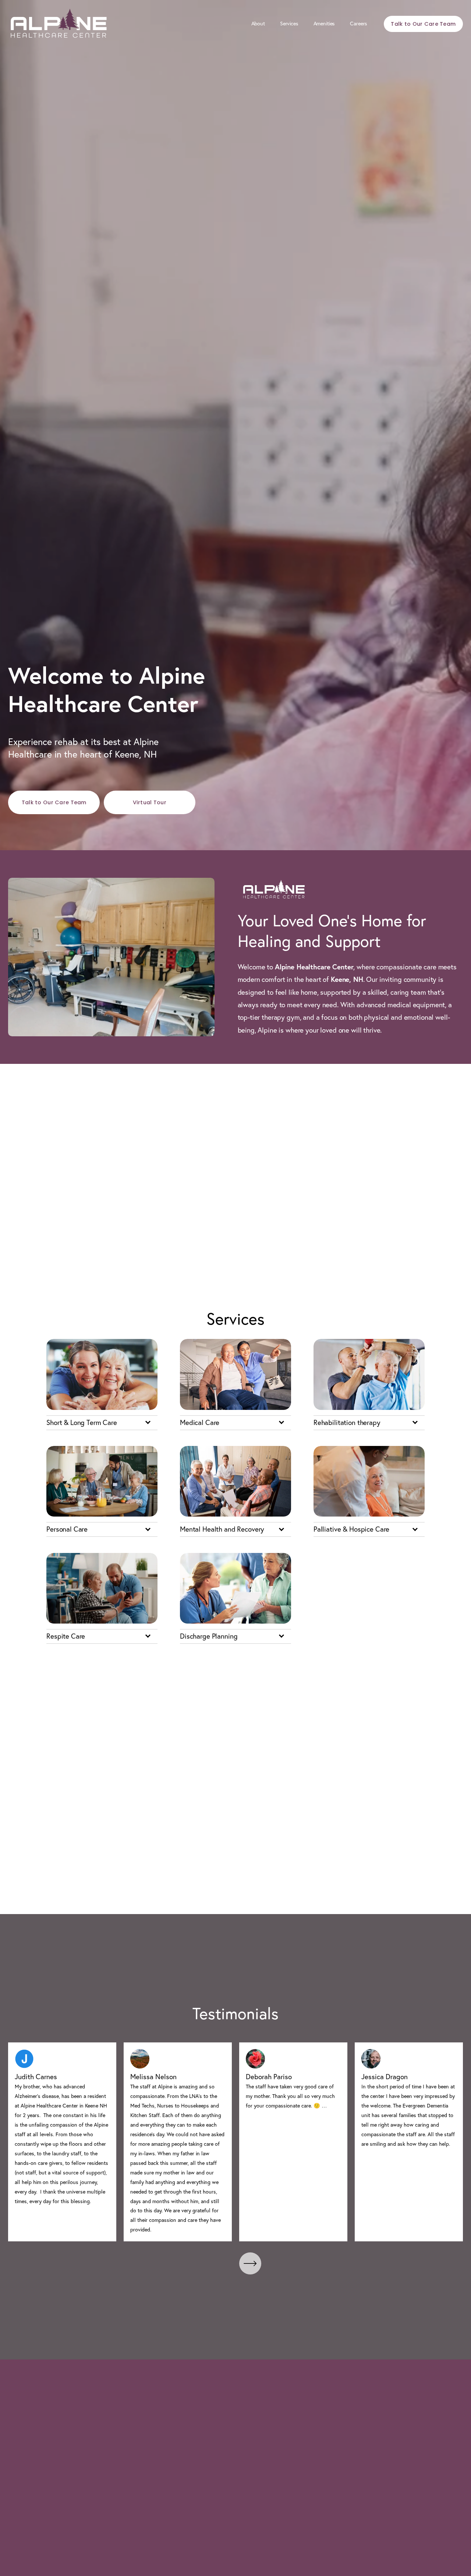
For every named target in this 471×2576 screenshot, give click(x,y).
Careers (359, 24)
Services (289, 24)
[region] (235, 2142)
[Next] (250, 2263)
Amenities (324, 24)
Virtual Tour (150, 802)
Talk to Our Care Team (423, 24)
